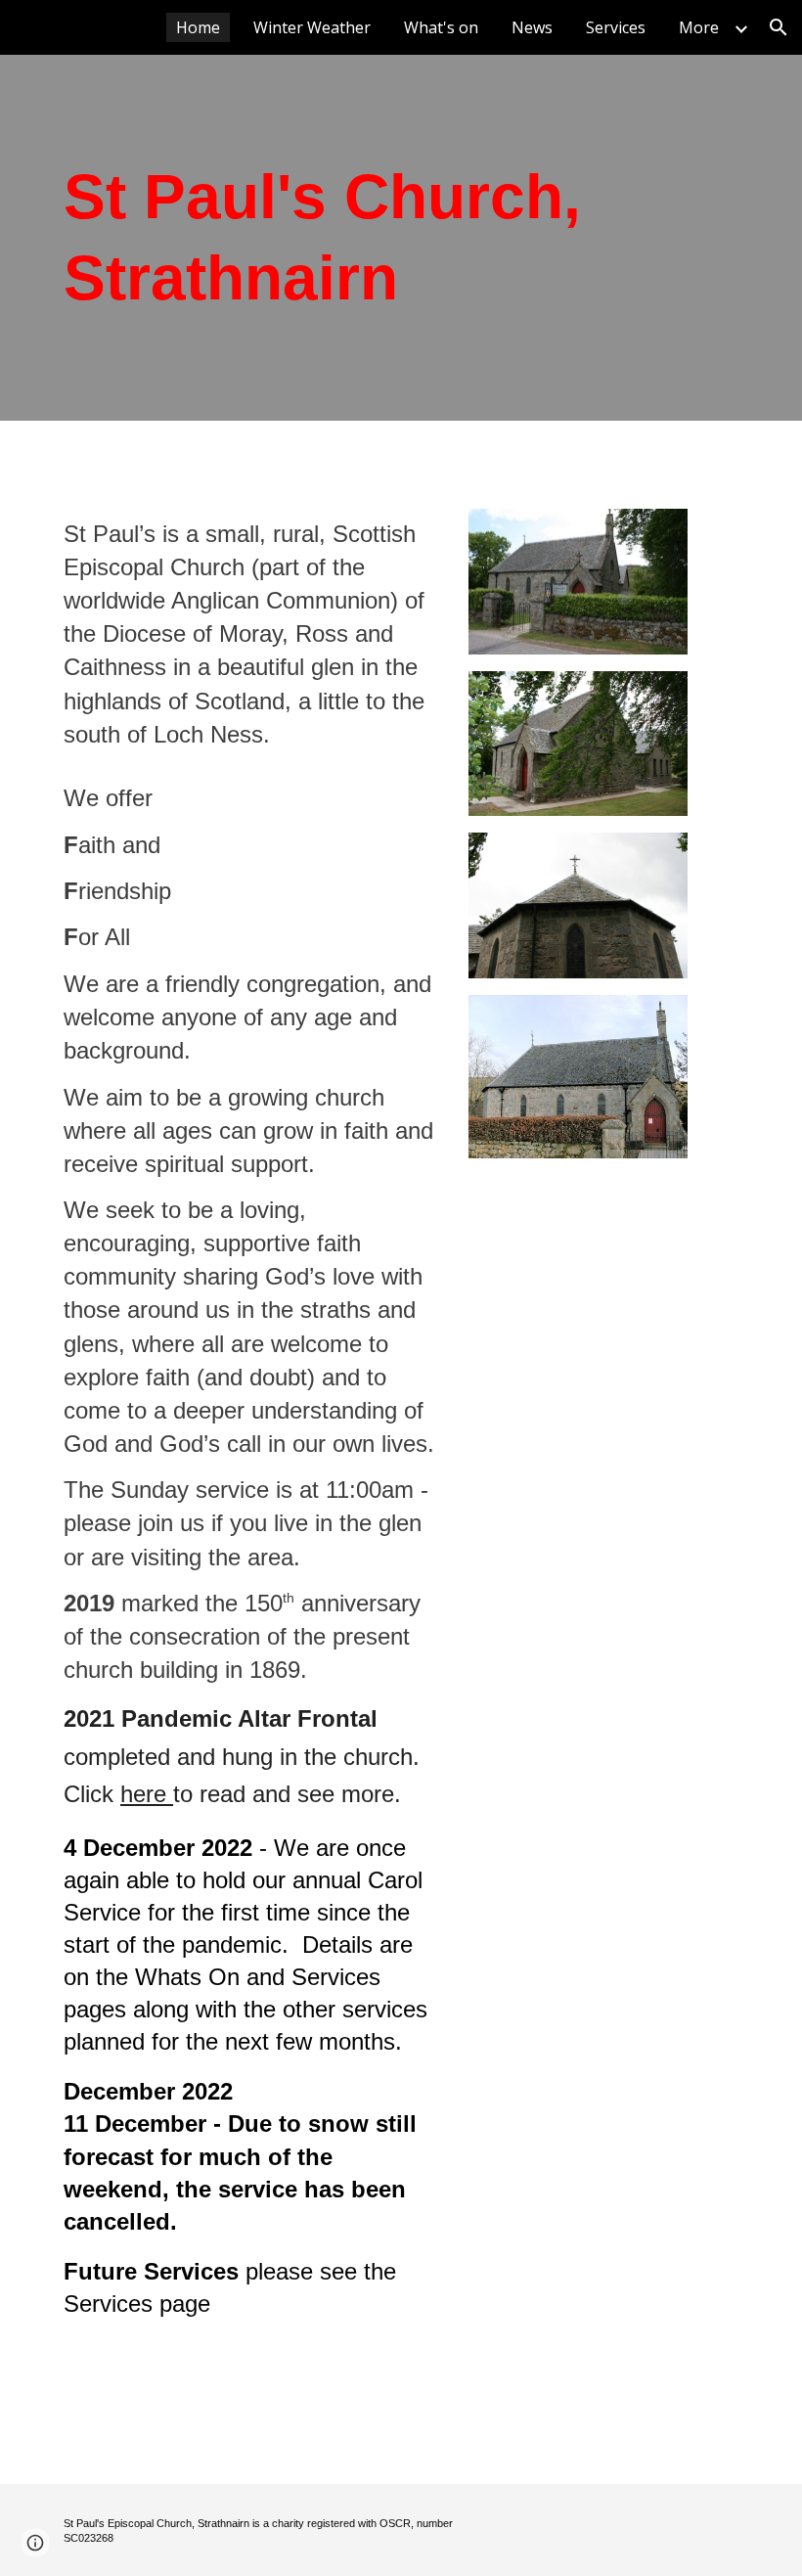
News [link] (532, 27)
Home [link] (198, 27)
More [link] (699, 27)
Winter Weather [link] (312, 27)
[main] (372, 238)
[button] (779, 27)
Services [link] (616, 27)
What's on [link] (441, 27)
